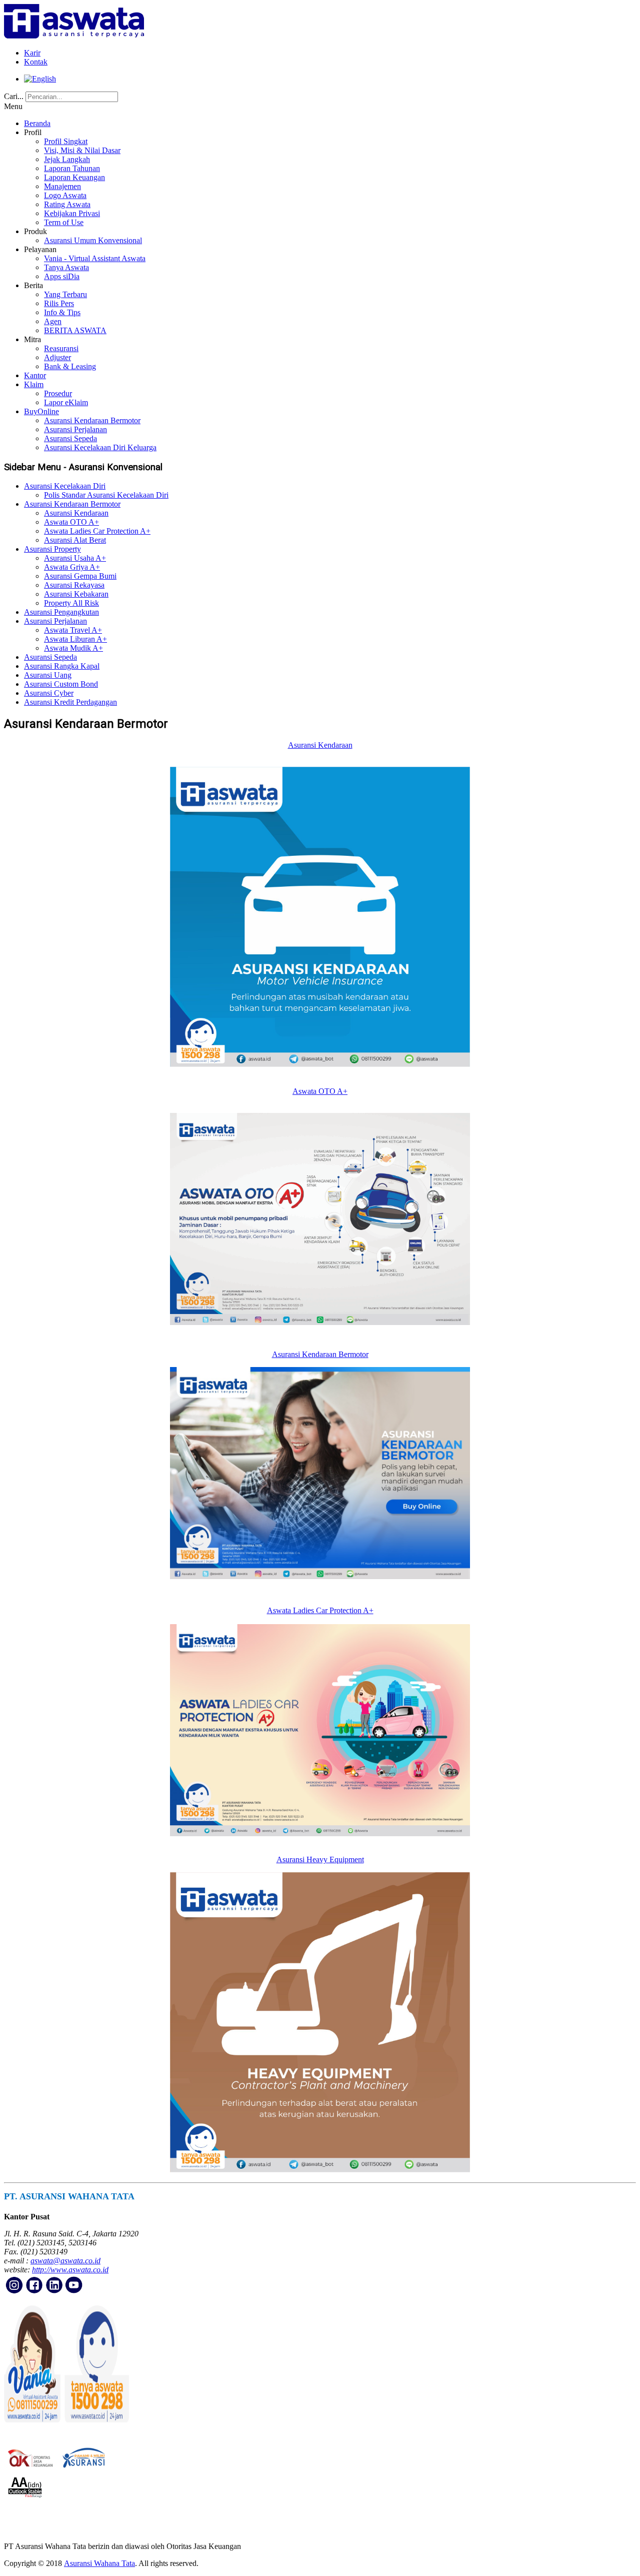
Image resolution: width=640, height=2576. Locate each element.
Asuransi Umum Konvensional (93, 240)
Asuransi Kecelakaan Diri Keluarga (100, 447)
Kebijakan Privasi (72, 213)
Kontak (36, 62)
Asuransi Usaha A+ (75, 558)
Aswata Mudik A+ (73, 648)
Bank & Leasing (70, 366)
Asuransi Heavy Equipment (320, 1859)
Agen (53, 321)
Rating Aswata (67, 204)
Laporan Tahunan (72, 168)
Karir (32, 53)
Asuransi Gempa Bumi (80, 576)
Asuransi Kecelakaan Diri (65, 486)
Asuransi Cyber (49, 693)
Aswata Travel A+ (73, 630)
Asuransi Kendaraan (76, 513)
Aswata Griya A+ (72, 567)
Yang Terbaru (65, 294)
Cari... (14, 96)
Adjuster (57, 357)
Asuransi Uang (48, 675)
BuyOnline (41, 411)
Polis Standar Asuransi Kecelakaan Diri (106, 495)
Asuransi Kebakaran (76, 594)
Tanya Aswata (66, 267)
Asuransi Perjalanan (75, 429)
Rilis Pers (59, 303)
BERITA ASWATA (75, 330)
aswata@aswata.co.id (65, 2261)
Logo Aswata (65, 195)
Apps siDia (62, 276)
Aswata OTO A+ (71, 522)
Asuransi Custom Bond (61, 684)
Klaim (34, 384)
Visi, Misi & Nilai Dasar (82, 150)
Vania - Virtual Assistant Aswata (95, 258)
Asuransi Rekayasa (74, 585)
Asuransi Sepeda (70, 438)
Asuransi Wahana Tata (99, 2563)
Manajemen (62, 186)
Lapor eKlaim (66, 402)
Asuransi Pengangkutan (61, 612)
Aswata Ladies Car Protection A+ (97, 531)
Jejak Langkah (67, 159)
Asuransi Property (52, 549)
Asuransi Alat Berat (75, 540)
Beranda (37, 123)
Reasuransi (61, 348)
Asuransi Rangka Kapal (62, 666)
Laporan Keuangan (74, 177)
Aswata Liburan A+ (75, 639)
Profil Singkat (66, 141)
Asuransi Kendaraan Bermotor (92, 420)
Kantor (35, 375)
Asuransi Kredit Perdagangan (70, 702)
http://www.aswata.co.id (70, 2270)
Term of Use (64, 222)
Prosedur (58, 393)
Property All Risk (71, 603)
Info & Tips (62, 312)
